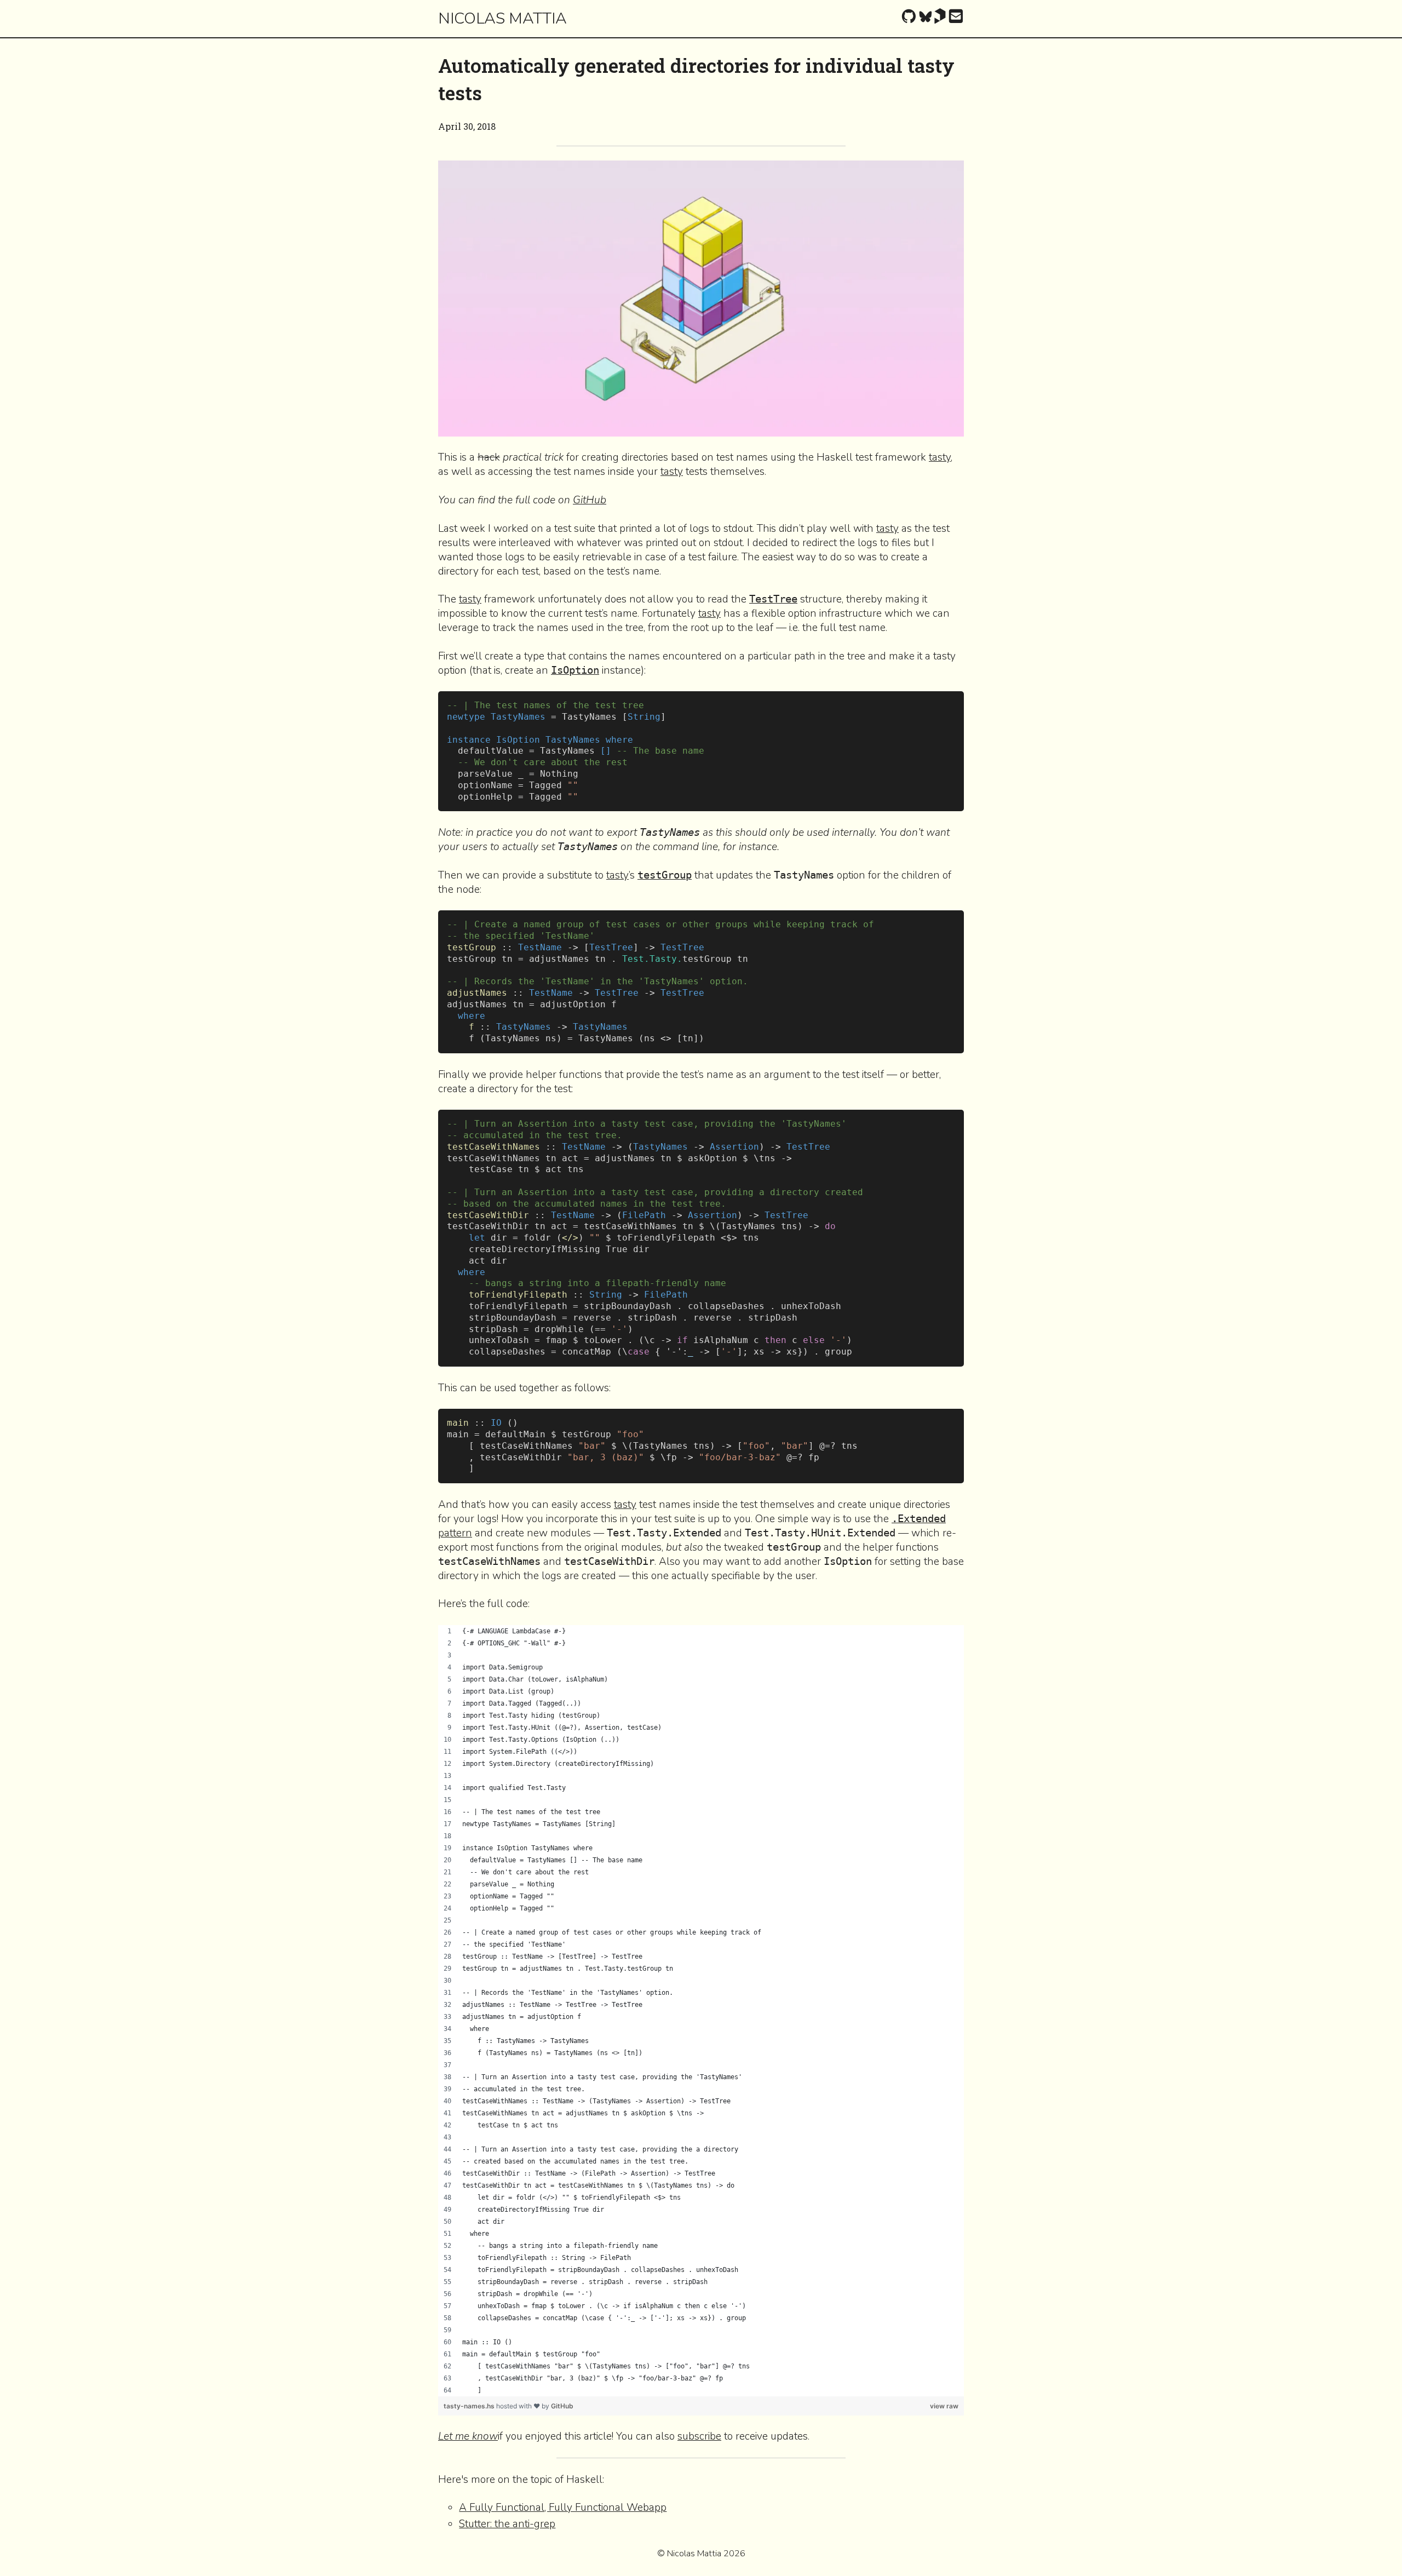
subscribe (699, 2436)
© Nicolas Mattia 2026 (701, 2554)
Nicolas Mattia (502, 18)
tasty (940, 457)
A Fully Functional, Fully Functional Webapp (563, 2508)
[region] (701, 2011)
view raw (944, 2406)
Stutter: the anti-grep (507, 2524)
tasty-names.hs (470, 2406)
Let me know (468, 2436)
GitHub (590, 500)
